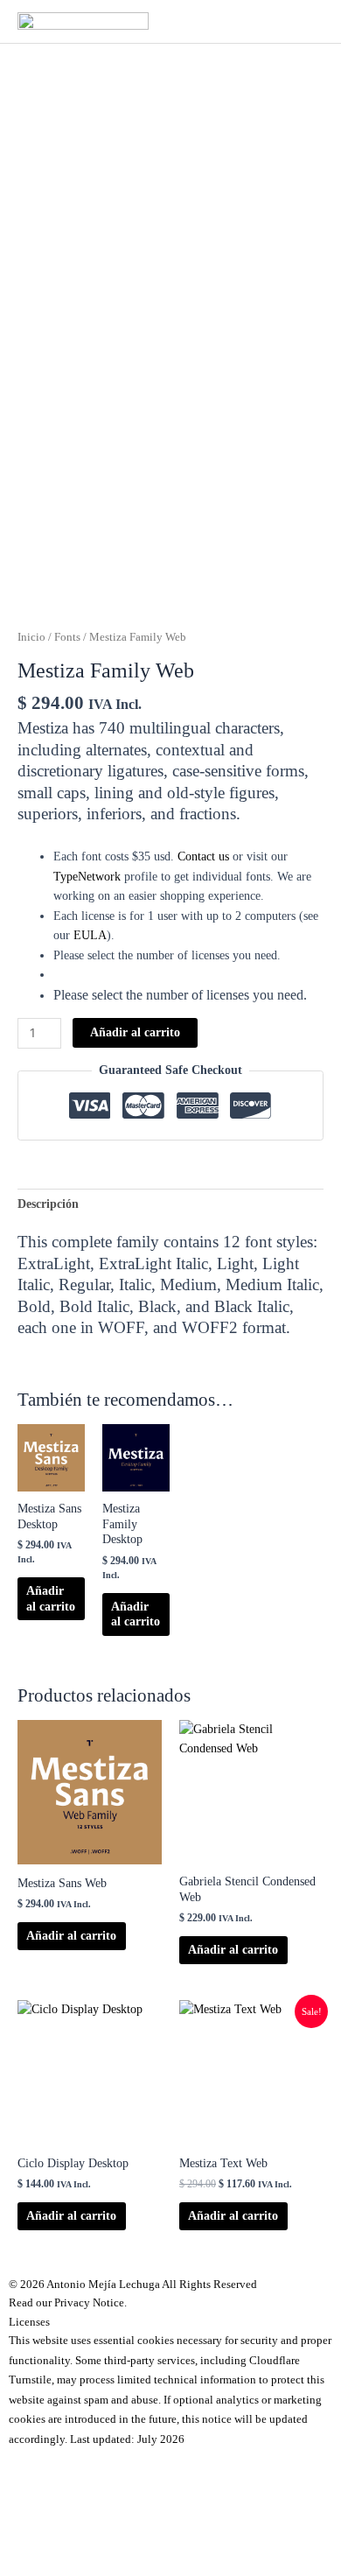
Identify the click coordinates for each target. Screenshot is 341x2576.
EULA (90, 935)
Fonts (67, 637)
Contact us (203, 856)
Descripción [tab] (48, 1204)
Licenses (29, 2322)
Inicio (31, 637)
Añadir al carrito (135, 1032)
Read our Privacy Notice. (68, 2302)
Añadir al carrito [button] (51, 1599)
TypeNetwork (87, 877)
